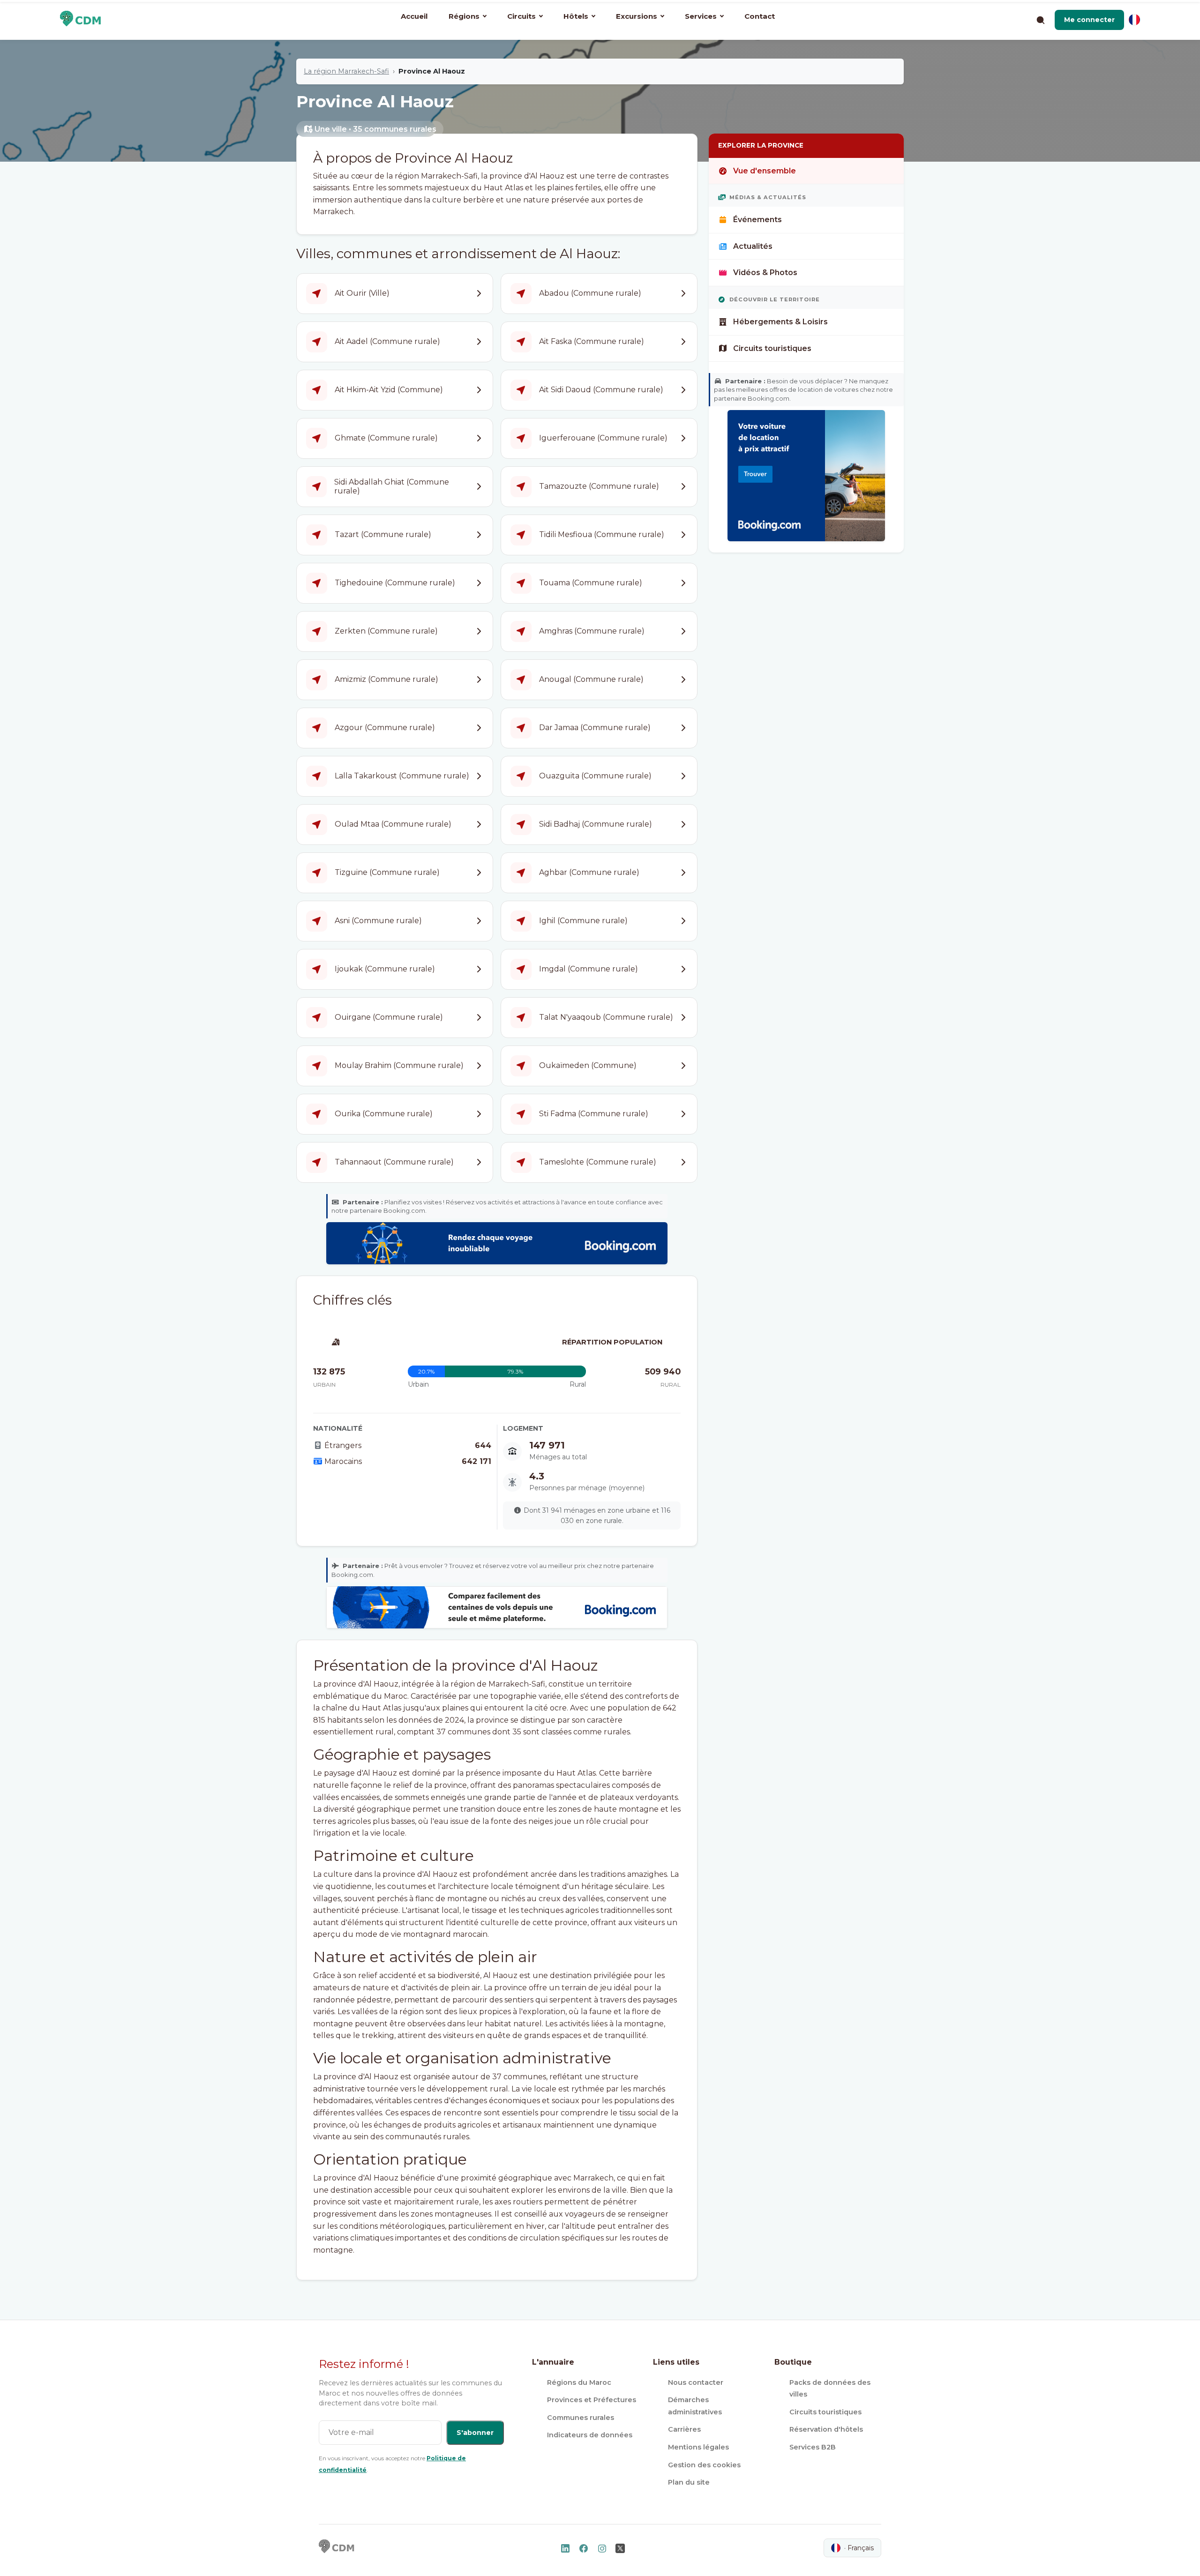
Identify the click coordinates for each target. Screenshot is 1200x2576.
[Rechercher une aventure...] (1040, 20)
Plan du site (689, 2482)
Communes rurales (581, 2418)
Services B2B (813, 2447)
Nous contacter (696, 2382)
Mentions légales (698, 2447)
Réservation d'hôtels (826, 2429)
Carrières (684, 2429)
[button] (1089, 20)
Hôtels (576, 16)
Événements (757, 220)
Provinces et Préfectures (592, 2400)
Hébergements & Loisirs (780, 322)
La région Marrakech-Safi (346, 71)
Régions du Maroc (579, 2382)
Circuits (521, 16)
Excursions (637, 16)
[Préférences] (1134, 20)
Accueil (414, 16)
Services (701, 16)
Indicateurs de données (590, 2435)
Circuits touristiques (772, 348)
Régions (464, 16)
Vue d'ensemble (765, 171)
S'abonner (475, 2433)
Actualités (753, 246)
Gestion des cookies (704, 2465)
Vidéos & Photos (765, 273)
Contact (760, 16)
